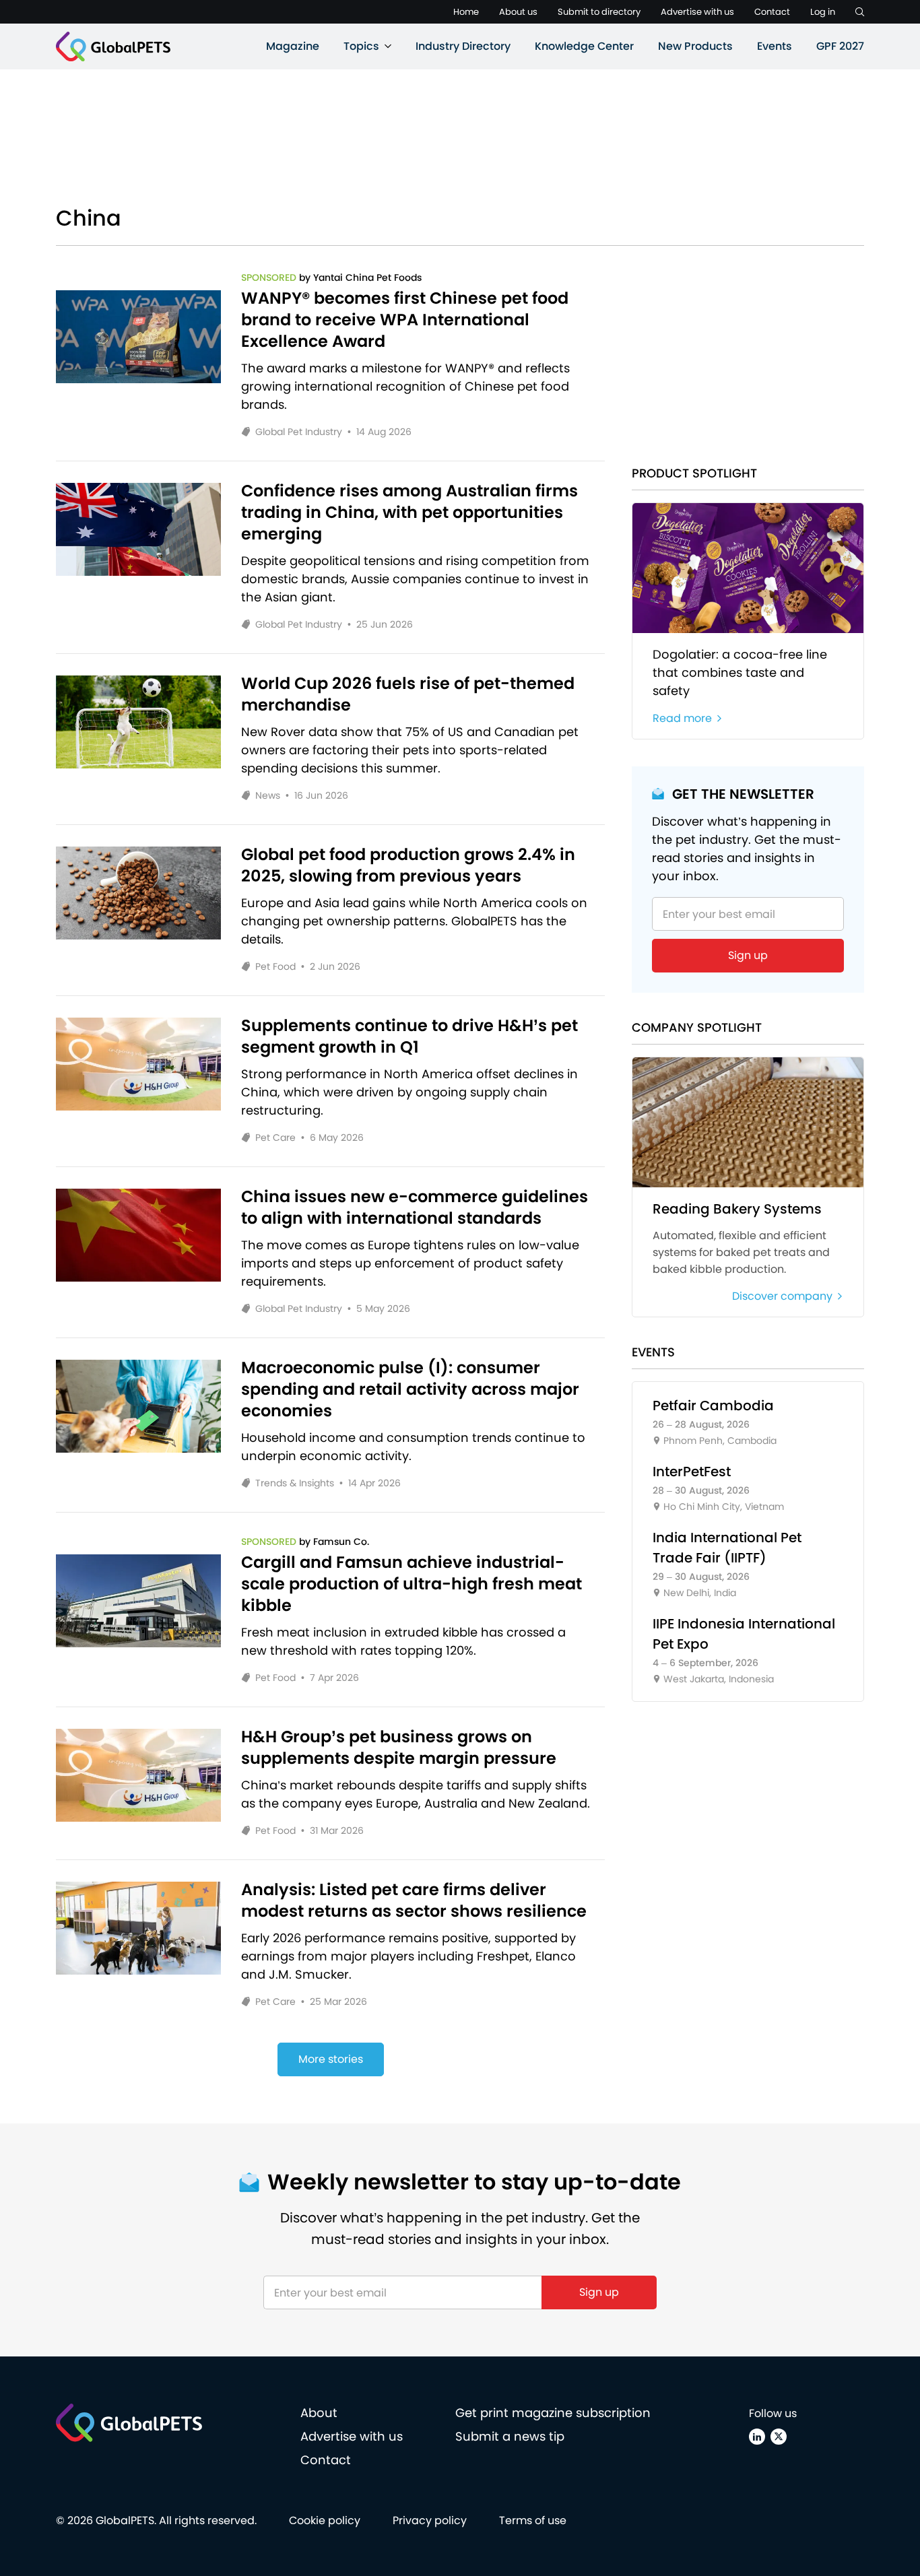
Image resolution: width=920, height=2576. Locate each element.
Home (466, 12)
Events (775, 46)
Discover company (782, 1296)
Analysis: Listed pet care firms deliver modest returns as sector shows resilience (414, 1901)
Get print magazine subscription (553, 2413)
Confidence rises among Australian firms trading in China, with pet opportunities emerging (409, 513)
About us (518, 12)
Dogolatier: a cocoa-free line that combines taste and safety (740, 672)
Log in (823, 12)
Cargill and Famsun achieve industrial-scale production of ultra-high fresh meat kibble (412, 1584)
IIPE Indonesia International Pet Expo (744, 1634)
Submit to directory (599, 12)
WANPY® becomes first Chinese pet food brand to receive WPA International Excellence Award (405, 320)
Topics (361, 46)
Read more (682, 718)
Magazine (293, 46)
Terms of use (533, 2520)
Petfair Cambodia (713, 1406)
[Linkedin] (757, 2437)
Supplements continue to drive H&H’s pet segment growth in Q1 (409, 1036)
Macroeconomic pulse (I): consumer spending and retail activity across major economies (410, 1389)
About (319, 2413)
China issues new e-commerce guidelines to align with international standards (415, 1208)
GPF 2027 (840, 46)
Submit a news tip (510, 2436)
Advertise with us (697, 12)
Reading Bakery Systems (737, 1209)
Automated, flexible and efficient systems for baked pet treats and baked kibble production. (741, 1252)
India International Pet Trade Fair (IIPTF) (727, 1548)
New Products (695, 46)
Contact (772, 12)
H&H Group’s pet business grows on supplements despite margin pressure (399, 1748)
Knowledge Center (584, 46)
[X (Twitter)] (779, 2437)
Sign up (748, 955)
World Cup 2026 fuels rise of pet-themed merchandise (408, 694)
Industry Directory (463, 46)
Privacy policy (430, 2520)
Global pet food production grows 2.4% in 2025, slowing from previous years (408, 865)
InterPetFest (692, 1472)
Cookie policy (325, 2520)
